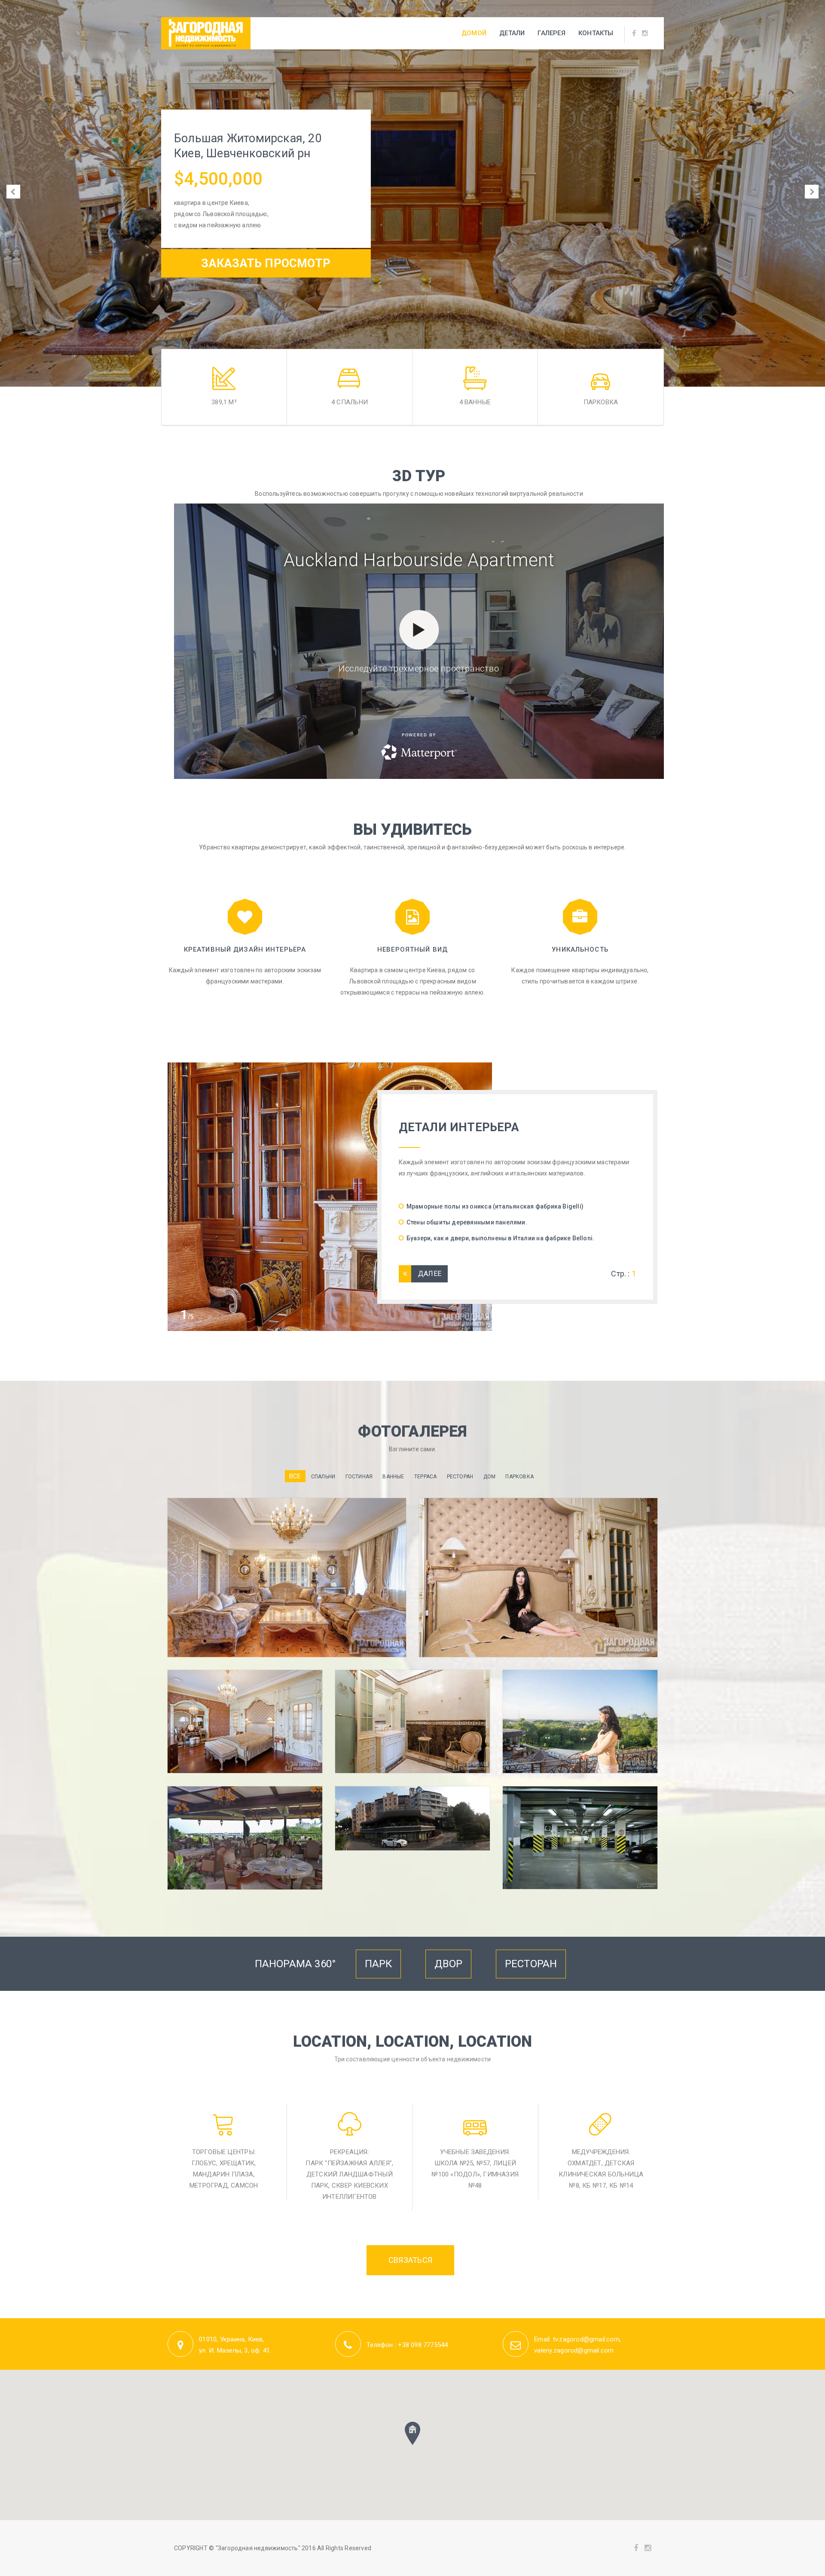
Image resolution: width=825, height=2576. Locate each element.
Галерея (551, 33)
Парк (379, 1964)
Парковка (519, 1477)
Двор (449, 1964)
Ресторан (460, 1477)
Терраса (425, 1477)
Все (295, 1476)
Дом (490, 1477)
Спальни (323, 1477)
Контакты (596, 33)
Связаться (410, 2260)
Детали (512, 33)
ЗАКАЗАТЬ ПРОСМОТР (266, 263)
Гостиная (359, 1477)
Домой (474, 33)
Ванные (393, 1477)
